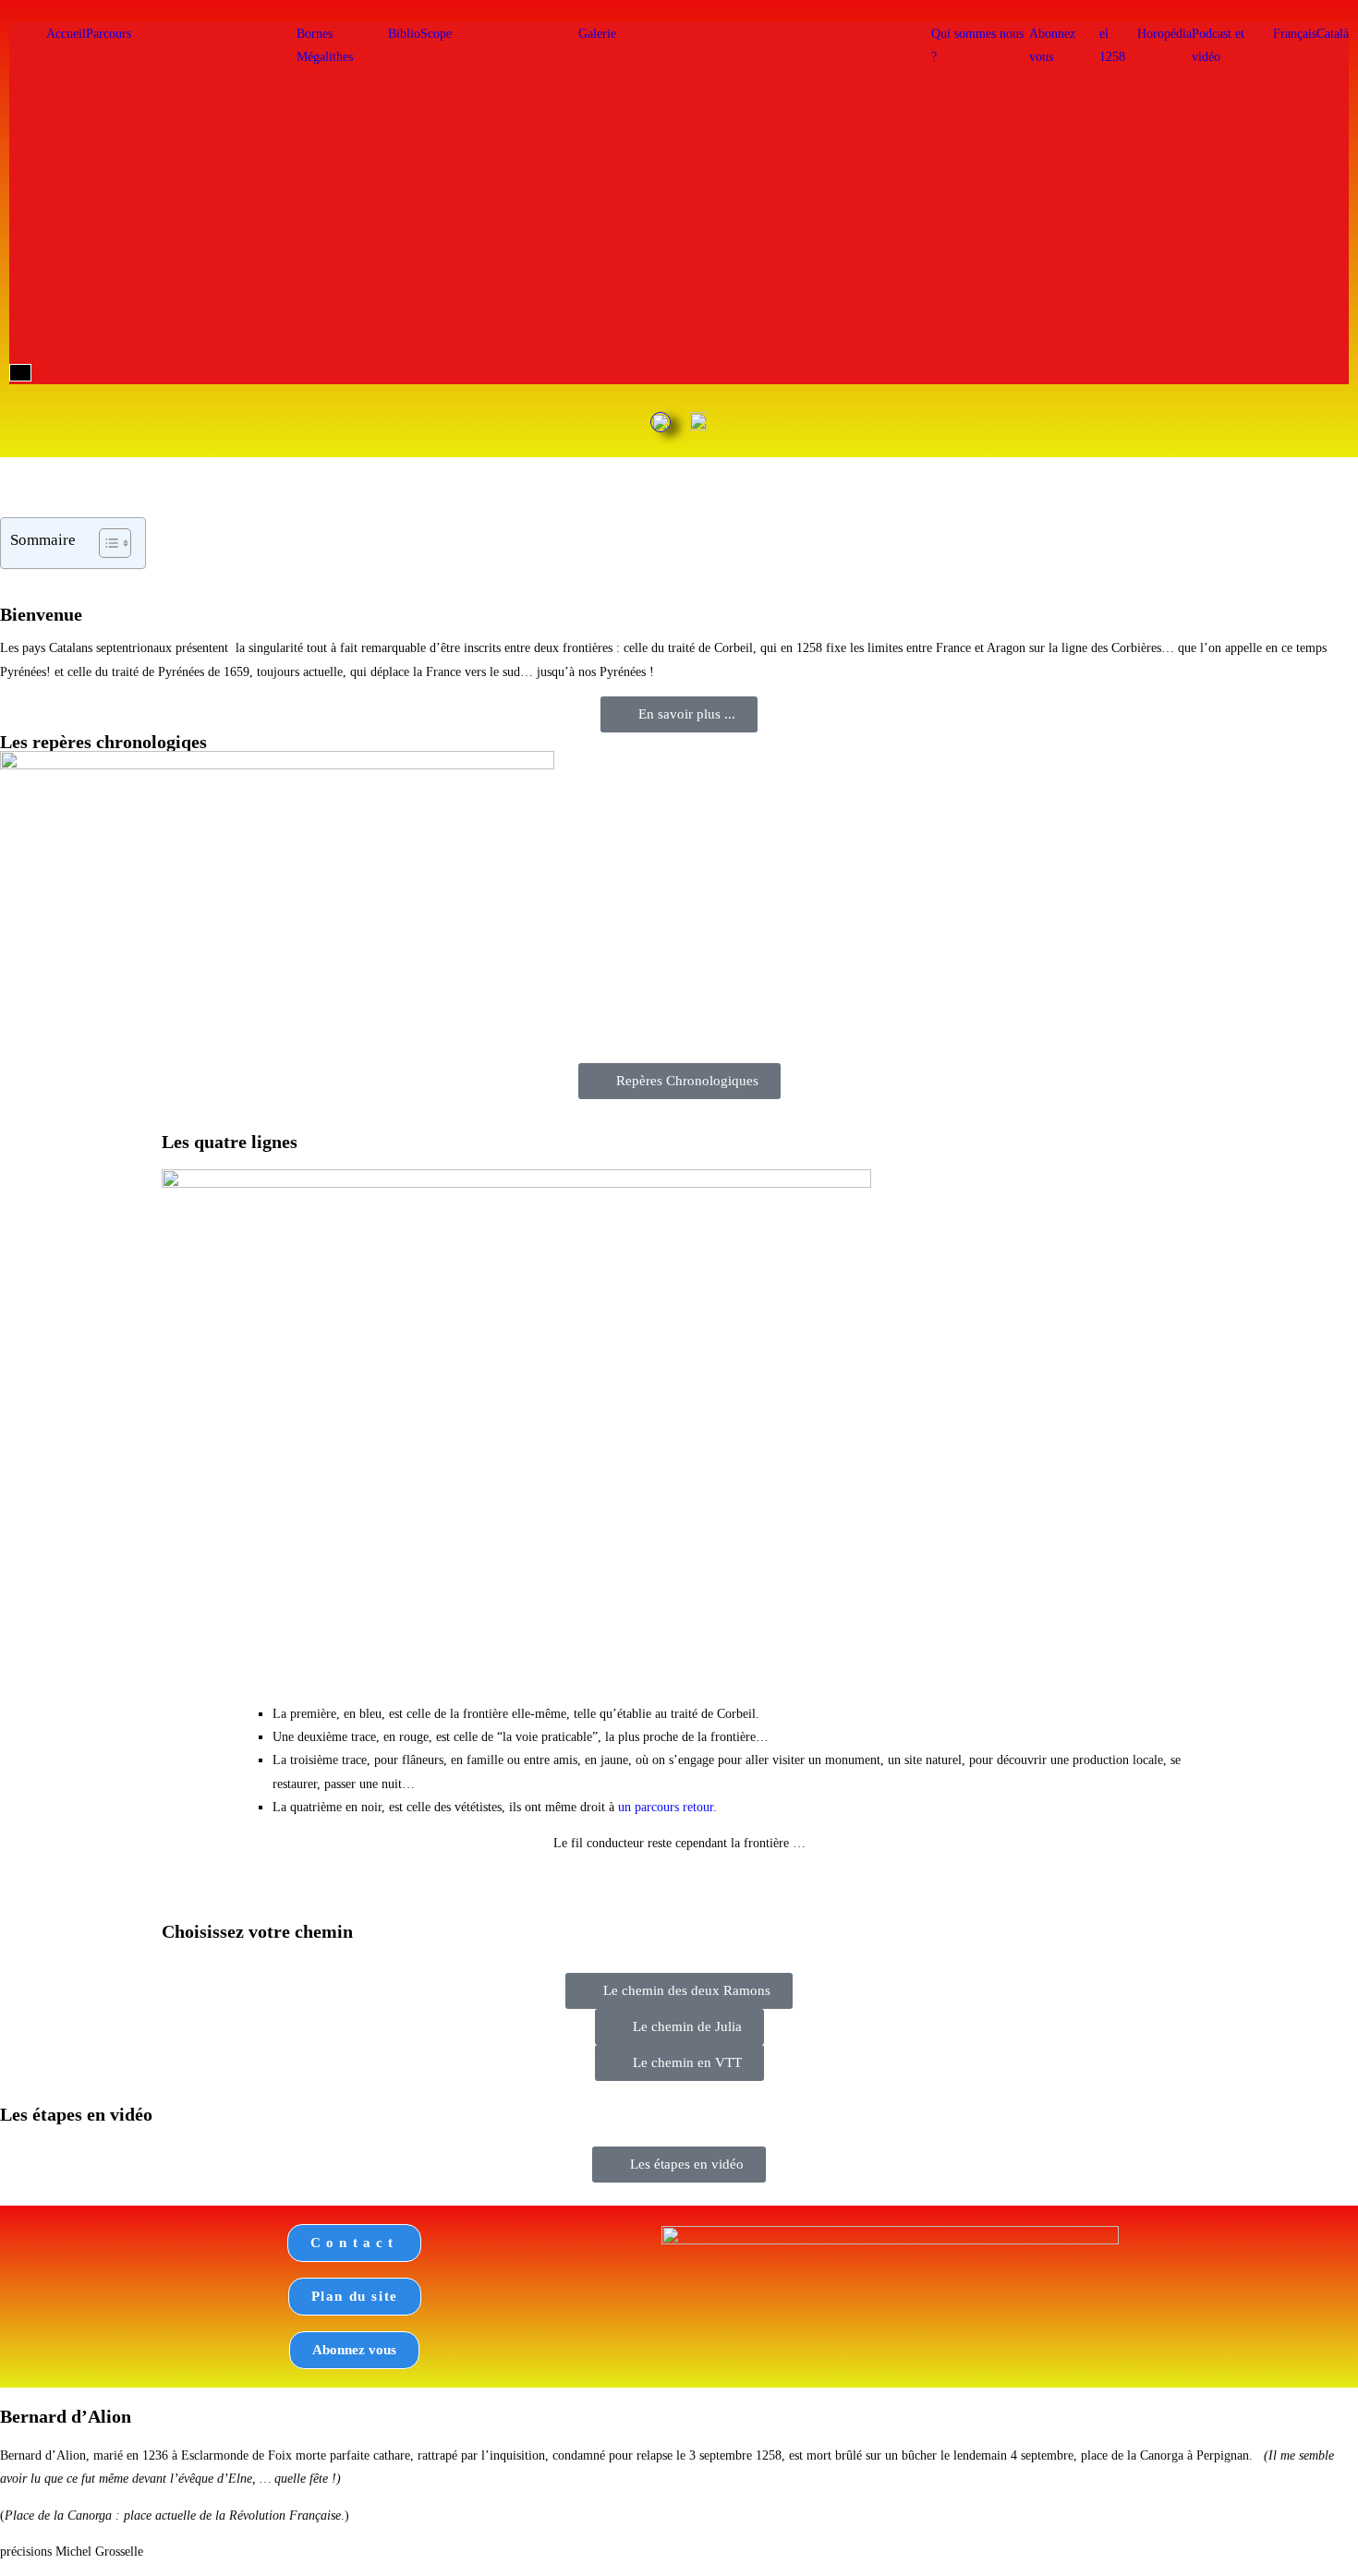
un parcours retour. (667, 1807)
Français (1295, 34)
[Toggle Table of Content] (106, 543)
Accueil (66, 34)
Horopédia (1164, 34)
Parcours (109, 34)
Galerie (597, 34)
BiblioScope (420, 34)
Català (1333, 34)
